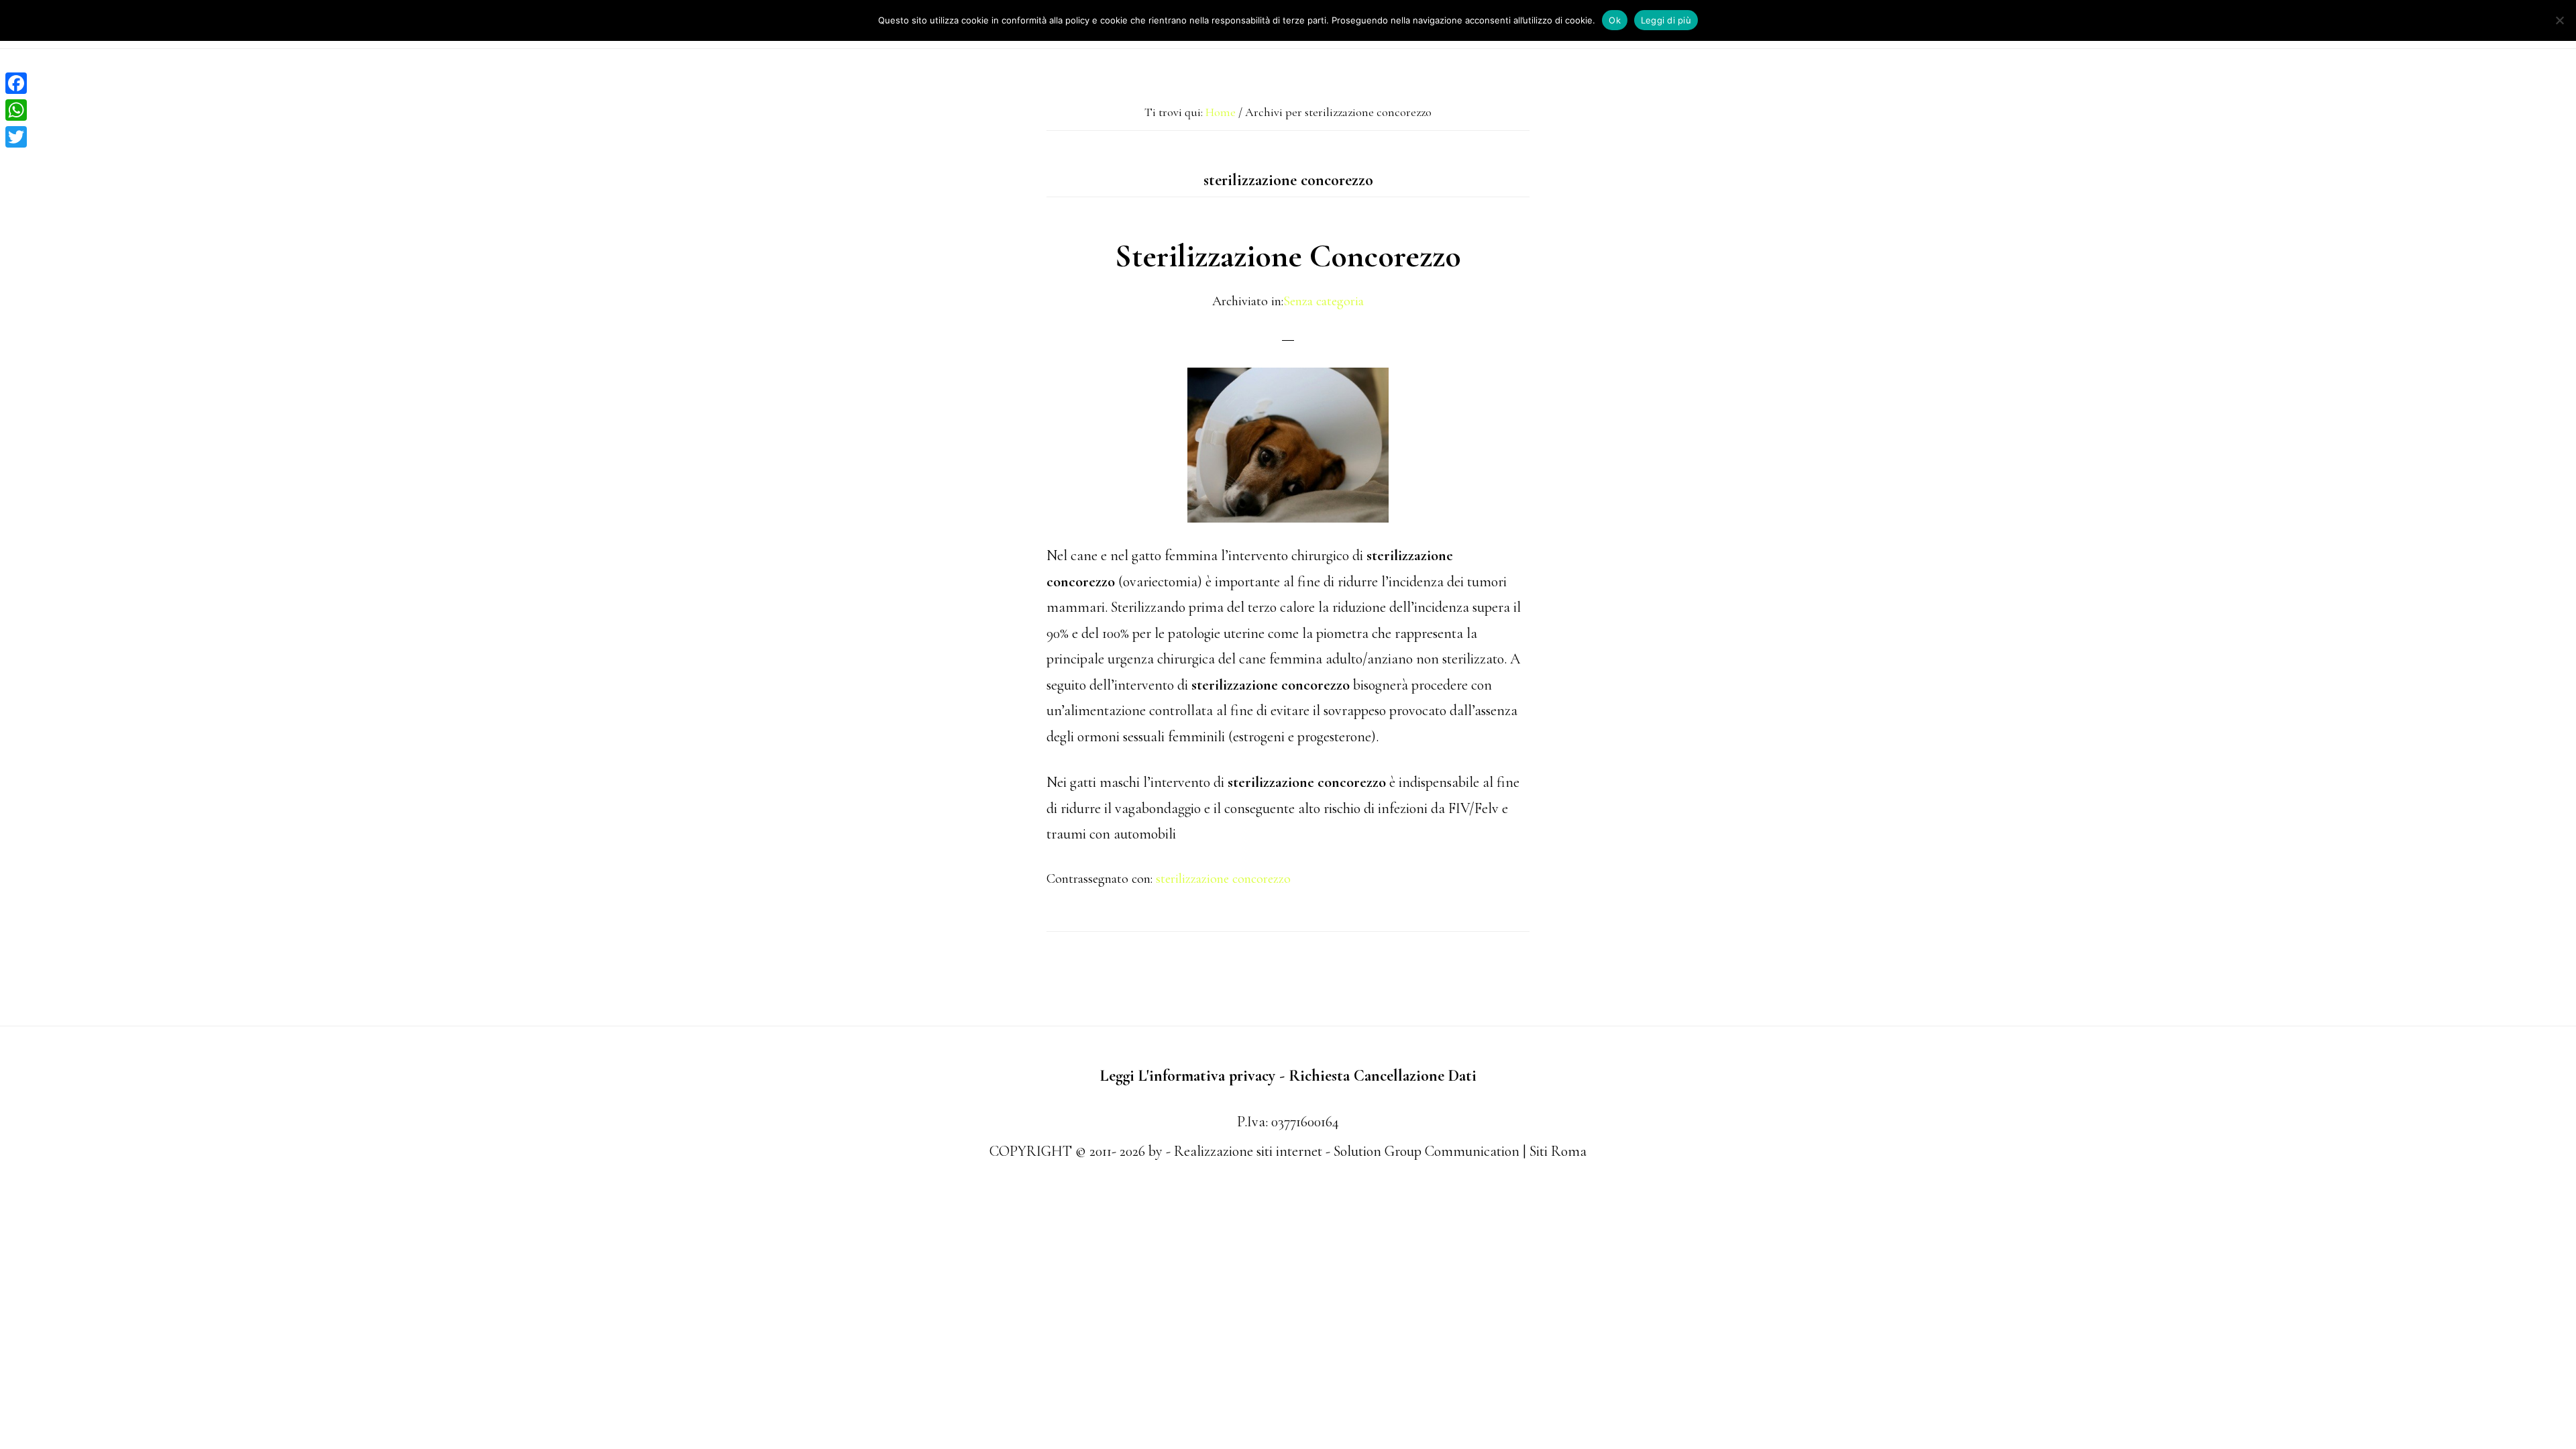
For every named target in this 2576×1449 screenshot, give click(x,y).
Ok (1615, 20)
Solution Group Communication (1427, 1151)
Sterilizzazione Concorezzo (1288, 256)
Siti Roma (1558, 1151)
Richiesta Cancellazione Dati (1383, 1076)
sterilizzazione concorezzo (1223, 879)
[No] (2559, 20)
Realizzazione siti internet (1248, 1151)
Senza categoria (1324, 301)
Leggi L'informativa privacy (1188, 1076)
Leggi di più (1666, 20)
